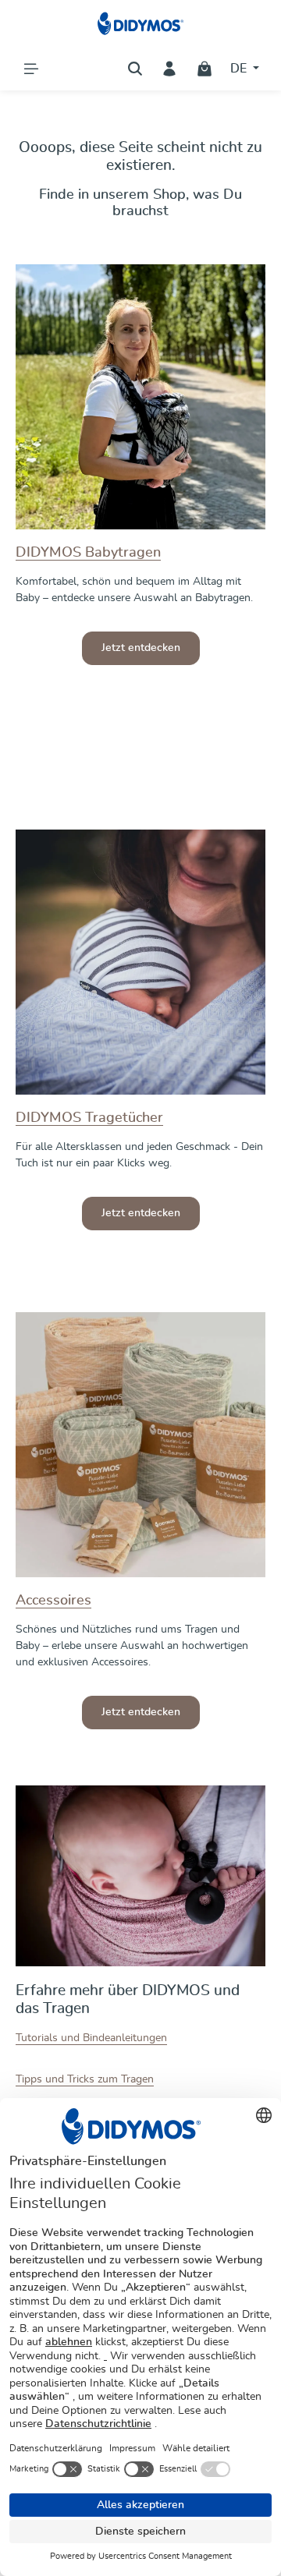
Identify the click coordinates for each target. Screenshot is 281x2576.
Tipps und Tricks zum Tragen (85, 2079)
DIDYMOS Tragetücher (89, 1118)
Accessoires (53, 1601)
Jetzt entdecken (141, 648)
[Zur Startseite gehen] (141, 23)
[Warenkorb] (205, 69)
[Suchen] (135, 69)
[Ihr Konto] (169, 69)
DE (240, 69)
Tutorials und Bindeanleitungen (91, 2038)
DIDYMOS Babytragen (88, 553)
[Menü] (31, 69)
